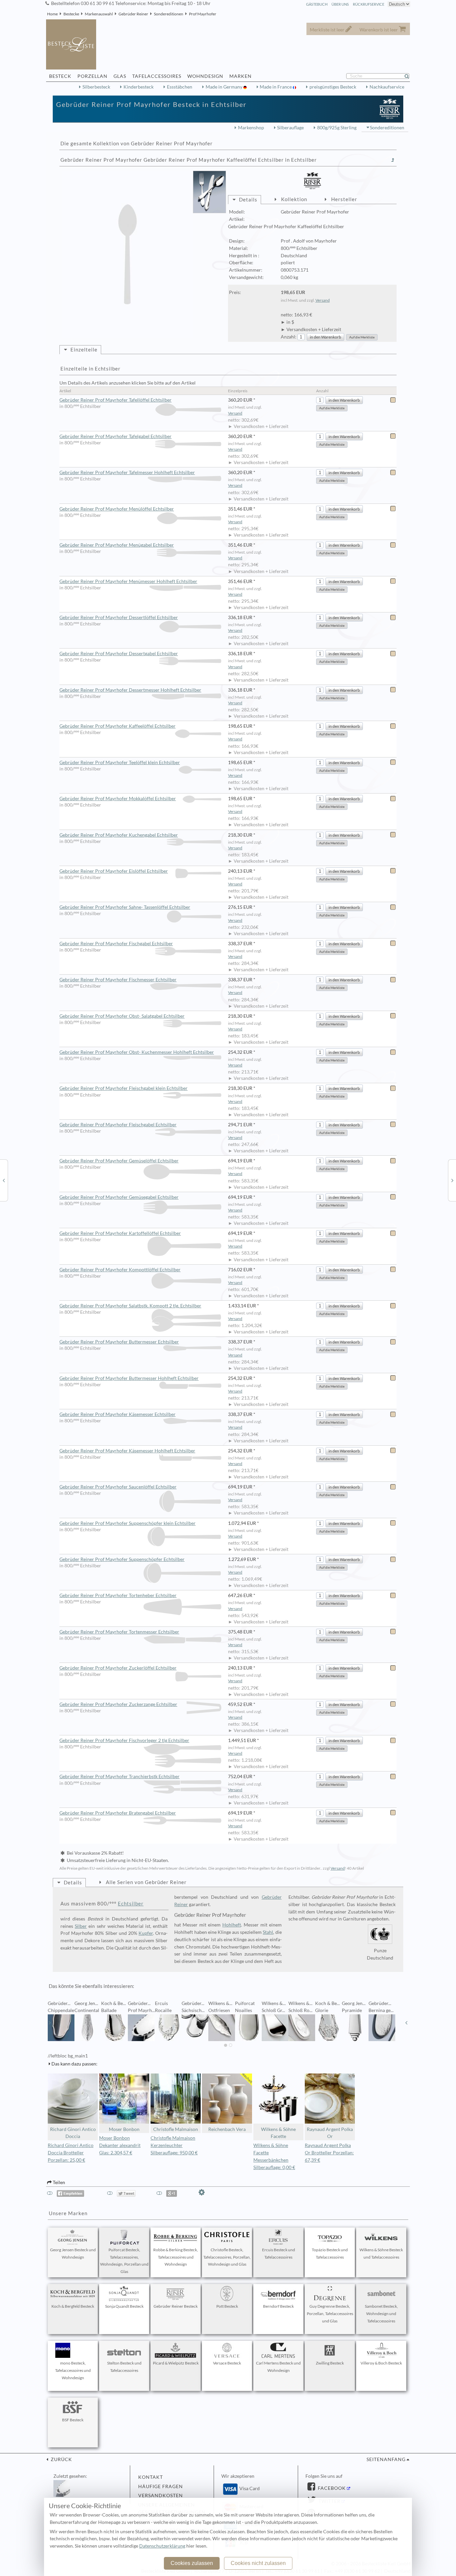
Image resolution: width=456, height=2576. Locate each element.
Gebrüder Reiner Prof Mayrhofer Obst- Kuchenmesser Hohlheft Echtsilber (137, 1052)
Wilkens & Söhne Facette (278, 2133)
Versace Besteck (227, 2363)
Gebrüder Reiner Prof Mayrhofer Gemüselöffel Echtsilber (119, 1161)
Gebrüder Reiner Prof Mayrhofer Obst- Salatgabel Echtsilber (122, 1016)
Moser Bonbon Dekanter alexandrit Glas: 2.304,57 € (120, 2145)
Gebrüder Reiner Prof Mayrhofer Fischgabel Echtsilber (116, 944)
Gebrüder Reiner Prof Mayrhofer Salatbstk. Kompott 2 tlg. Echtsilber (130, 1306)
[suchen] (410, 76)
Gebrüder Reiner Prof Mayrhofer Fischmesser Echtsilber (118, 980)
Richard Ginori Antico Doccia (73, 2133)
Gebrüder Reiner (133, 14)
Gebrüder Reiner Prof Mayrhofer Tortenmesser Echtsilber (119, 1632)
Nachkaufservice (387, 87)
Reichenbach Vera (227, 2129)
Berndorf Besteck (278, 2306)
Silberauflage (290, 128)
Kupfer (146, 1933)
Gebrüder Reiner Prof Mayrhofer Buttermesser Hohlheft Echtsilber (129, 1378)
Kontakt (151, 2477)
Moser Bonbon (124, 2129)
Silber (81, 1926)
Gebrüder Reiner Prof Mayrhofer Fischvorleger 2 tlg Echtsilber (124, 1740)
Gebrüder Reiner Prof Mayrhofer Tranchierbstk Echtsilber (120, 1776)
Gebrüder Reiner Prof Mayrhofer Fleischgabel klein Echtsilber (124, 1088)
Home (52, 14)
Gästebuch (317, 4)
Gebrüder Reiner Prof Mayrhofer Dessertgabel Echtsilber (119, 654)
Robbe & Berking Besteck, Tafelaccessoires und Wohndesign (176, 2257)
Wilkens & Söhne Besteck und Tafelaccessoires (381, 2253)
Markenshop (251, 128)
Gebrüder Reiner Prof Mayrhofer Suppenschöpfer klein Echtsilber (128, 1523)
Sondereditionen (169, 14)
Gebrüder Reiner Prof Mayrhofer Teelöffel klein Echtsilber (120, 762)
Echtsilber (131, 1903)
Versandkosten (161, 2495)
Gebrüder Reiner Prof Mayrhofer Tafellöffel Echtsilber (116, 400)
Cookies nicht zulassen (258, 2563)
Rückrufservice (369, 4)
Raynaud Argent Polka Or (330, 2133)
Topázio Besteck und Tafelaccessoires (330, 2253)
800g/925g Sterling (337, 128)
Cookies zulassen (192, 2563)
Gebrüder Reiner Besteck (176, 2306)
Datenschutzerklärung (162, 2546)
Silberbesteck (96, 87)
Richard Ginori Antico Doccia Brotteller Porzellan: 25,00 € (71, 2153)
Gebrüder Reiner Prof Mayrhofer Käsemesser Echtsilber (118, 1414)
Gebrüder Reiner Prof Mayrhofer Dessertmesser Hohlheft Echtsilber (130, 690)
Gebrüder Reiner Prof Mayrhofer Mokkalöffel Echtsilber (118, 799)
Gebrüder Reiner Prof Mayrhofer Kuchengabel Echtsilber (119, 835)
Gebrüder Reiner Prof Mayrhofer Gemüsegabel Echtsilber (119, 1197)
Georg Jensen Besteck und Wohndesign (73, 2253)
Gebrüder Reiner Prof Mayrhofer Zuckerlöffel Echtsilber (118, 1668)
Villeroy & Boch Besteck (381, 2363)
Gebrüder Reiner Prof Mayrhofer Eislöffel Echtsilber (114, 871)
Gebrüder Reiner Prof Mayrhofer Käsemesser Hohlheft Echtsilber (127, 1451)
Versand (323, 300)
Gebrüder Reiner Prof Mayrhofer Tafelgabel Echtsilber (116, 436)
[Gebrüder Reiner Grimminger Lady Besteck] (4, 1180)
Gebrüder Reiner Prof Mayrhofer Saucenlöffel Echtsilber (118, 1487)
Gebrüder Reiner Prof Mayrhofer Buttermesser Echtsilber (119, 1342)
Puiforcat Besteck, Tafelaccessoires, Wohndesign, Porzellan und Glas (124, 2261)
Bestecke (71, 14)
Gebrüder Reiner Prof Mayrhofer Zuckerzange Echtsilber (118, 1704)
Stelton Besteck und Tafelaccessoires (124, 2367)
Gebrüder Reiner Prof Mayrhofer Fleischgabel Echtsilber (118, 1125)
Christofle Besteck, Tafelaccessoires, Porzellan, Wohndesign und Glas (227, 2257)
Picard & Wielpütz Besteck (176, 2363)
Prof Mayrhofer (203, 14)
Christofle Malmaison (176, 2129)
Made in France (276, 87)
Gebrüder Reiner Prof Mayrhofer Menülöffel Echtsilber (117, 509)
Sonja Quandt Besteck (124, 2306)
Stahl (268, 1932)
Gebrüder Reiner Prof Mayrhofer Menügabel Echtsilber (117, 545)
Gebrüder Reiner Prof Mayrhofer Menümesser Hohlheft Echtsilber (128, 581)
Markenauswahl (99, 14)
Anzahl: (289, 337)
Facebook (331, 2488)
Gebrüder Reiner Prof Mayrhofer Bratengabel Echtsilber (118, 1813)
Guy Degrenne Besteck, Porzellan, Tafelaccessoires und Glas (330, 2314)
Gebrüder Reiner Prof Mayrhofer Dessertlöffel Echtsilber (119, 617)
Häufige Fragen (161, 2486)
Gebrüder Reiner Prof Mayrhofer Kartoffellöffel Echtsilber (120, 1233)
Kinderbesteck (139, 87)
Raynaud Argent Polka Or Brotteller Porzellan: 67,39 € (329, 2153)
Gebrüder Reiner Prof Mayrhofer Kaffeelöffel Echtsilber (118, 726)
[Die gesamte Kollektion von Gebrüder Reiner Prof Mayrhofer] (393, 160)
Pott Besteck (227, 2306)
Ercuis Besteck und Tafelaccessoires (279, 2253)
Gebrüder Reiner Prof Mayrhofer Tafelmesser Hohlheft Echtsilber (127, 472)
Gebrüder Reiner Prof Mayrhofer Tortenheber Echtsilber (118, 1595)
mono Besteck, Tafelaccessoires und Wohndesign (73, 2370)
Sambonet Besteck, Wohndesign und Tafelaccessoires (381, 2314)
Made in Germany (224, 87)
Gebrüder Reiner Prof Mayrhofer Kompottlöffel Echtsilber (120, 1270)
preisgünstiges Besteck (333, 87)
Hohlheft (232, 1925)
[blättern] (50, 2023)
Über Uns (340, 4)
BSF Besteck (73, 2420)
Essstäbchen (180, 87)
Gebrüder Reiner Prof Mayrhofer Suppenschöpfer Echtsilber (122, 1559)
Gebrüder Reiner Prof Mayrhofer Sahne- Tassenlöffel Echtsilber (125, 907)
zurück (61, 2459)
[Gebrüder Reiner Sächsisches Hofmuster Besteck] (452, 1180)
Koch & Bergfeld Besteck (73, 2306)
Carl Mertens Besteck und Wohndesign (278, 2367)
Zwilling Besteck (330, 2363)
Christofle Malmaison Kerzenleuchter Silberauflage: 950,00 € (174, 2145)
